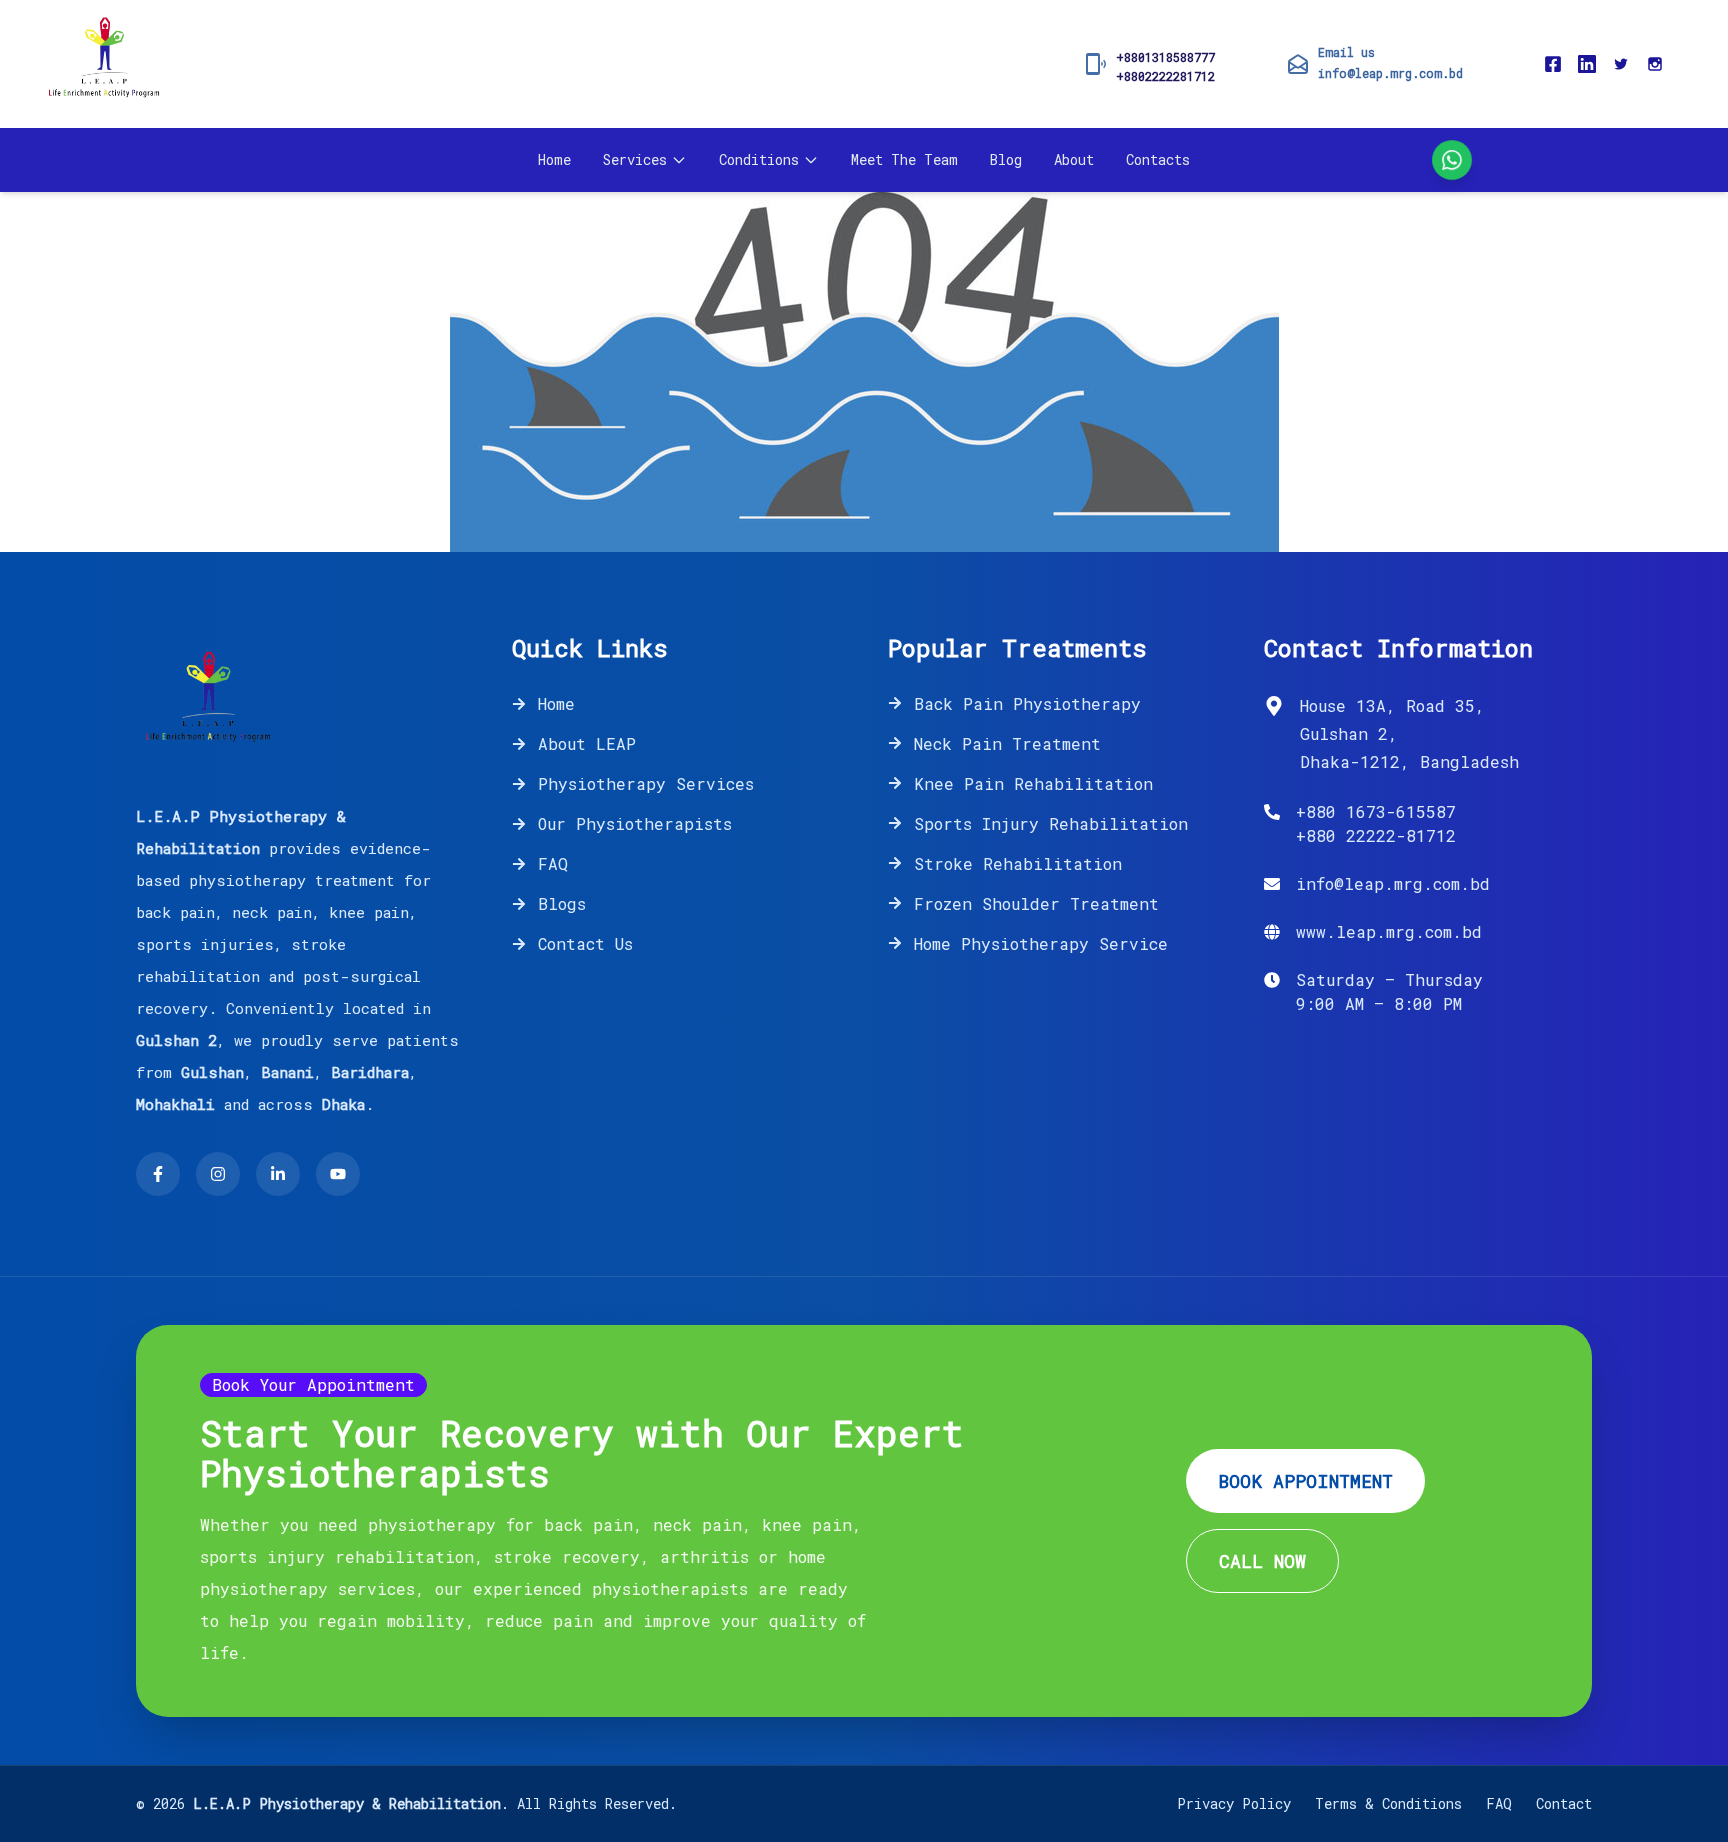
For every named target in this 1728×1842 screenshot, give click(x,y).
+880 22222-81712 (1376, 835)
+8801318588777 (1165, 57)
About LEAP (587, 743)
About (1074, 159)
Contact (1564, 1803)
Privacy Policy (1234, 1803)
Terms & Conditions (1388, 1803)
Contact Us (585, 943)
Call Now (1262, 1561)
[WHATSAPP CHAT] (1452, 160)
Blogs (562, 903)
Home (554, 159)
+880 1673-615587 (1376, 811)
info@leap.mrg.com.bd (1390, 73)
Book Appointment (1305, 1481)
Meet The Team (904, 159)
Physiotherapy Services (646, 783)
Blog (1006, 159)
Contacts (1158, 159)
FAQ (553, 863)
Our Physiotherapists (635, 823)
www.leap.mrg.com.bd (1389, 931)
